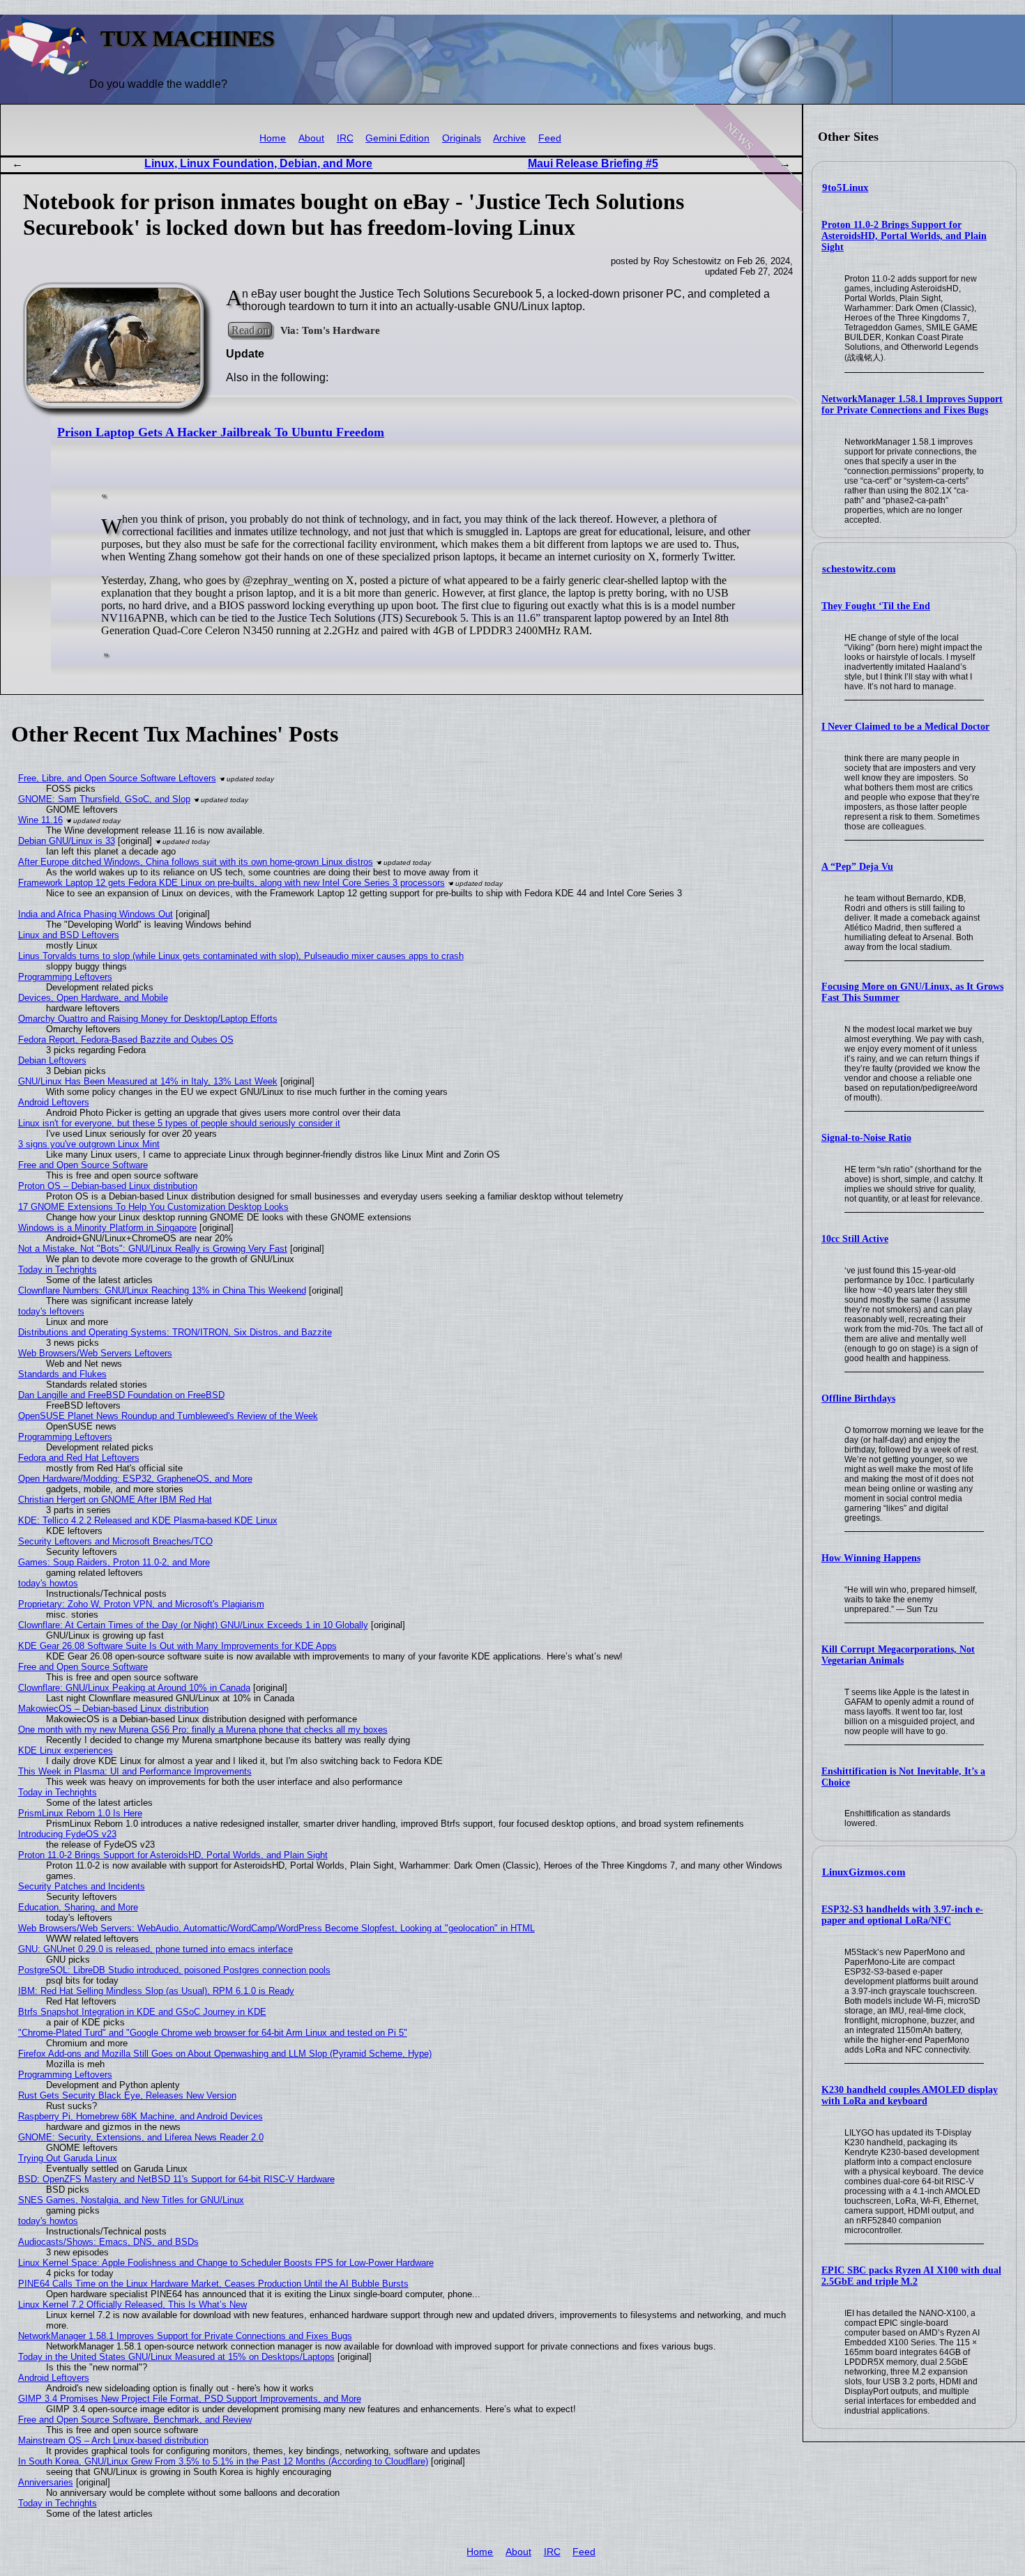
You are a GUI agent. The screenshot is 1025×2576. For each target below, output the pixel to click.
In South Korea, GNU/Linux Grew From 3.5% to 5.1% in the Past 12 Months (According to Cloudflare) (223, 2461)
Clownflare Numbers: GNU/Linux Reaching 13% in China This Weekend (162, 1290)
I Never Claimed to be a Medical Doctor (905, 727)
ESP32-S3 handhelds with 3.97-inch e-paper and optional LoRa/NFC (902, 1915)
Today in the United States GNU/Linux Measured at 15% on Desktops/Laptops (176, 2357)
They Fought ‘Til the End (876, 606)
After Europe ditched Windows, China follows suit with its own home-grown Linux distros (196, 862)
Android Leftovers (54, 1102)
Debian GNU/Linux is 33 (67, 841)
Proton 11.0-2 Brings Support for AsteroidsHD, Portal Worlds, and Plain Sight (904, 236)
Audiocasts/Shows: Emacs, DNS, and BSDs (108, 2242)
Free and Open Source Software (83, 1165)
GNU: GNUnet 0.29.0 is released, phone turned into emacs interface (155, 1949)
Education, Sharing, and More (78, 1907)
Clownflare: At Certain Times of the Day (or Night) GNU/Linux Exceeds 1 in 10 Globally (193, 1625)
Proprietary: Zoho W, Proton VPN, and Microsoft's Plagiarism (141, 1604)
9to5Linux (845, 187)
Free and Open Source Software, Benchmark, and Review (135, 2420)
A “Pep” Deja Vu (857, 867)
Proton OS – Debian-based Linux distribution (108, 1186)
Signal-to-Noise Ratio (866, 1138)
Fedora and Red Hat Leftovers (79, 1458)
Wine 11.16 (40, 820)
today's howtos (48, 1583)
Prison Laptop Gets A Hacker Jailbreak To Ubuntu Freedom (221, 432)
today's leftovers (51, 1311)
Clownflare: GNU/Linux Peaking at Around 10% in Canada (134, 1688)
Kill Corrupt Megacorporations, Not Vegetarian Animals (898, 1655)
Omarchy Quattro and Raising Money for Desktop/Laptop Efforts (148, 1019)
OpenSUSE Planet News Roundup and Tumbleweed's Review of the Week (168, 1416)
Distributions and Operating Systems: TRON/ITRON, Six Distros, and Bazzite (175, 1332)
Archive (509, 138)
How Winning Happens (871, 1558)
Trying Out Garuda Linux (68, 2158)
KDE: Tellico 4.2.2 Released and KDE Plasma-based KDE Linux (148, 1520)
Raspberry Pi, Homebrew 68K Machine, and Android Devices (141, 2116)
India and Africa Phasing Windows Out (96, 914)
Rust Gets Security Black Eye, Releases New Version (127, 2095)
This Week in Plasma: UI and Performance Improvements (135, 1771)
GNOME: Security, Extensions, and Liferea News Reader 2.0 (141, 2137)
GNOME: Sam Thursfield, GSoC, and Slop (104, 799)
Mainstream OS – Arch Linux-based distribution (113, 2440)
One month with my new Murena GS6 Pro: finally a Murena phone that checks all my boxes (203, 1730)
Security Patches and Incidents (82, 1886)
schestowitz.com (859, 569)
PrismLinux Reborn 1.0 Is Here (80, 1813)
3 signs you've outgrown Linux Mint (89, 1144)
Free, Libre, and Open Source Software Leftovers (117, 778)
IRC (345, 138)
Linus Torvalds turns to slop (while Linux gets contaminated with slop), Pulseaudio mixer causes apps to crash (241, 956)
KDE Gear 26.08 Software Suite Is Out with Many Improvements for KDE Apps (177, 1646)
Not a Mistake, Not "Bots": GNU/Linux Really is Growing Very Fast (153, 1249)
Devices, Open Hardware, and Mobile (93, 998)
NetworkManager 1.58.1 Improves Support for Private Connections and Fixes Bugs (912, 405)
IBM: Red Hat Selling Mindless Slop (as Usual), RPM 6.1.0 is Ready (156, 1991)
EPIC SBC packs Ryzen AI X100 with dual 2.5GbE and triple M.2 (911, 2276)
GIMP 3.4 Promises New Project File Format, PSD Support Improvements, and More (190, 2399)
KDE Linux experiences (66, 1750)
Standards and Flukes (62, 1374)
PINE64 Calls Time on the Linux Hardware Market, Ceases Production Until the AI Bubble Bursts (213, 2284)
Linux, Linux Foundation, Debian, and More (258, 163)
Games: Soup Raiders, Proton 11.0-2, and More (114, 1562)
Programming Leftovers (65, 977)
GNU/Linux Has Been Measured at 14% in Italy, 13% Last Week (148, 1081)
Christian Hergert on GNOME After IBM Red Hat (115, 1500)
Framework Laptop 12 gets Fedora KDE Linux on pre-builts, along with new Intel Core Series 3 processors (231, 883)
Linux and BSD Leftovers (69, 935)
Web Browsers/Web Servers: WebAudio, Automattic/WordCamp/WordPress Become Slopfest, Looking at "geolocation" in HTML (276, 1928)
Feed (550, 138)
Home (273, 138)
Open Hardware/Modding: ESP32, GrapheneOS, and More (135, 1479)
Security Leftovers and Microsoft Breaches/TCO (115, 1541)
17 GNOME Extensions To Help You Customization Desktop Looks (153, 1207)
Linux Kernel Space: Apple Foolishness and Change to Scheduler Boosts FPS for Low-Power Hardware (226, 2263)
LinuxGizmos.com (864, 1872)
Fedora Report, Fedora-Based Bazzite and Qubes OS (126, 1040)
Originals (462, 138)
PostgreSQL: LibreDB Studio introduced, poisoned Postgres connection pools (174, 1970)
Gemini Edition (397, 138)
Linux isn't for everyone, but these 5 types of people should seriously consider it (179, 1123)
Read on (250, 330)
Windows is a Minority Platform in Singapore (107, 1228)
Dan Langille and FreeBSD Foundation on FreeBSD (121, 1395)
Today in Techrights (58, 1270)
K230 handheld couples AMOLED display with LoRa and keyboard (910, 2095)
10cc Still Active (855, 1239)
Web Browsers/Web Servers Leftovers (95, 1353)
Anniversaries (46, 2482)
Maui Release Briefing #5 (593, 163)
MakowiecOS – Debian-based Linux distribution (113, 1709)
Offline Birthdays (858, 1398)
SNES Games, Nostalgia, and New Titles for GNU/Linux (131, 2200)
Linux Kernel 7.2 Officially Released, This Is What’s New (132, 2305)
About (311, 138)
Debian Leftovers (52, 1060)
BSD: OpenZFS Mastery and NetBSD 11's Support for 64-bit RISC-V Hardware (176, 2179)
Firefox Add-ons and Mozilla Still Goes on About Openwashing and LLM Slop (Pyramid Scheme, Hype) (225, 2054)
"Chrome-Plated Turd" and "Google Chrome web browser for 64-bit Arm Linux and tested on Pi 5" (213, 2033)
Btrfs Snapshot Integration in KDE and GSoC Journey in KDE (142, 2012)
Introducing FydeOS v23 (67, 1834)
